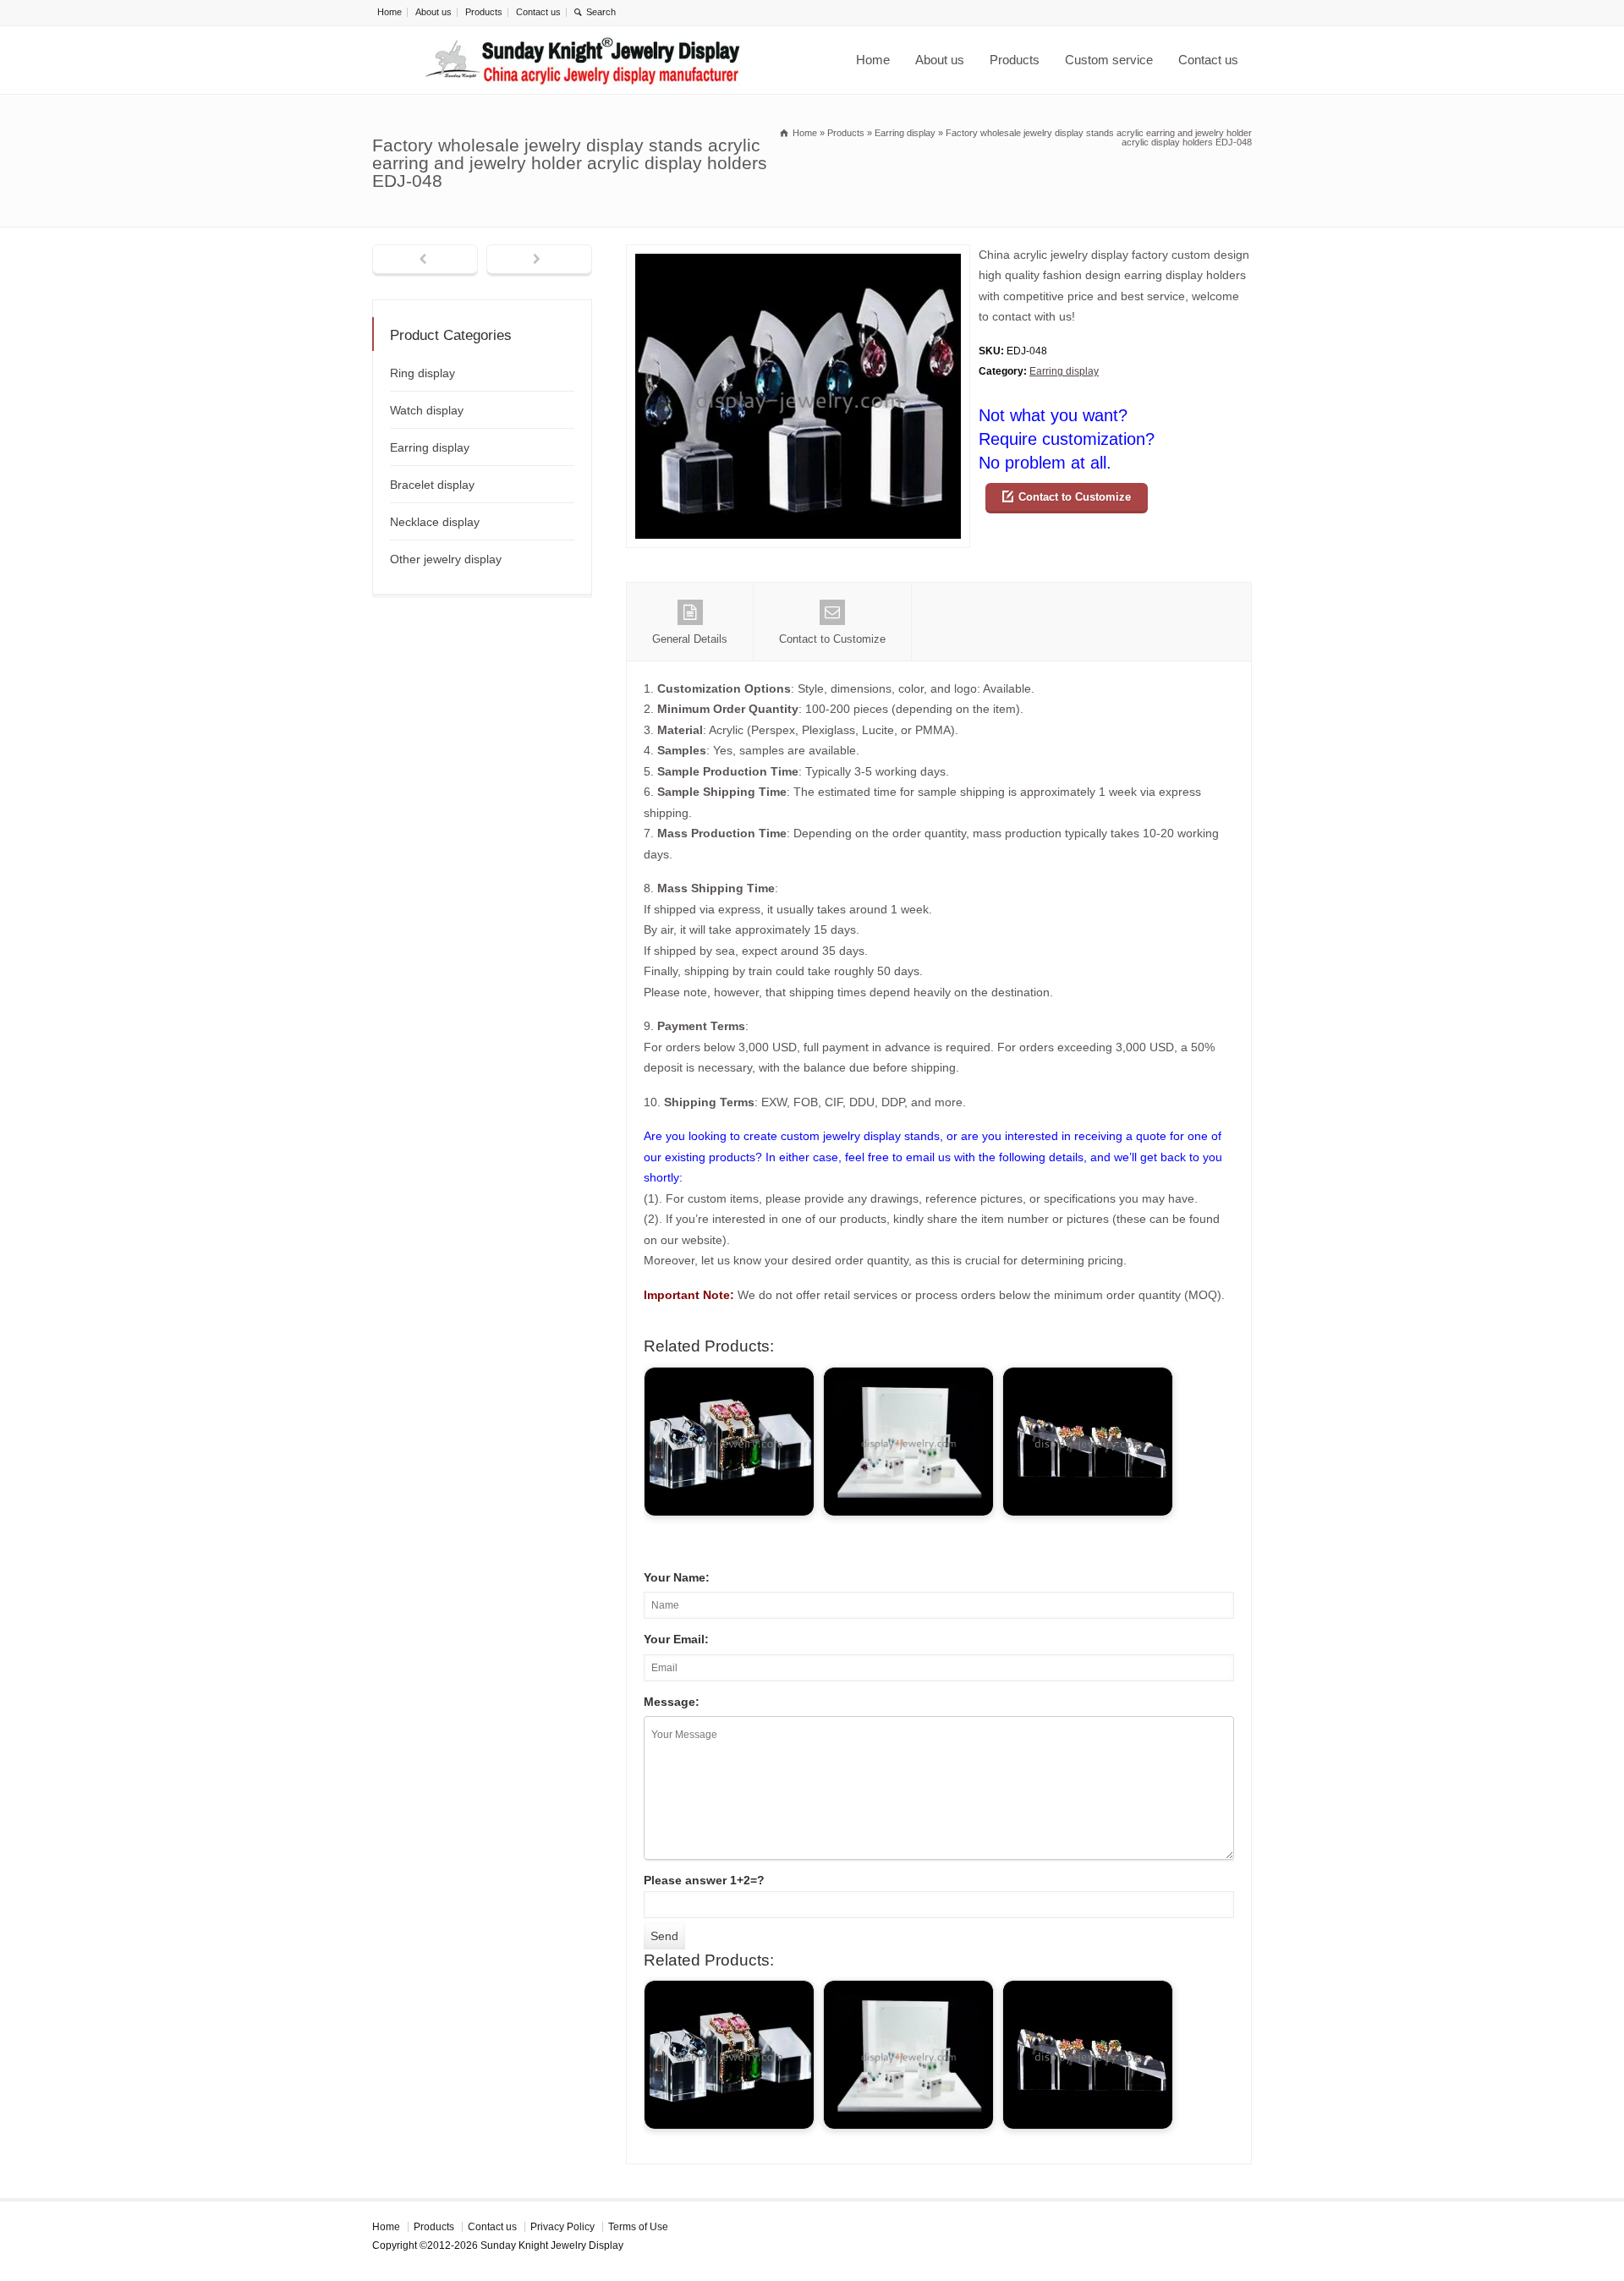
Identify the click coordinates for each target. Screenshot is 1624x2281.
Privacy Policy (562, 2227)
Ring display (422, 373)
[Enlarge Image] (798, 255)
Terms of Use (638, 2227)
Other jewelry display (446, 559)
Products (484, 12)
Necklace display (435, 522)
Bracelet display (432, 485)
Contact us (538, 12)
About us (433, 12)
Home (390, 12)
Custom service (1109, 60)
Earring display (1064, 371)
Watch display (427, 410)
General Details (690, 639)
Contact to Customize (1075, 497)
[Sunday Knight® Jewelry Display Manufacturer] (583, 60)
